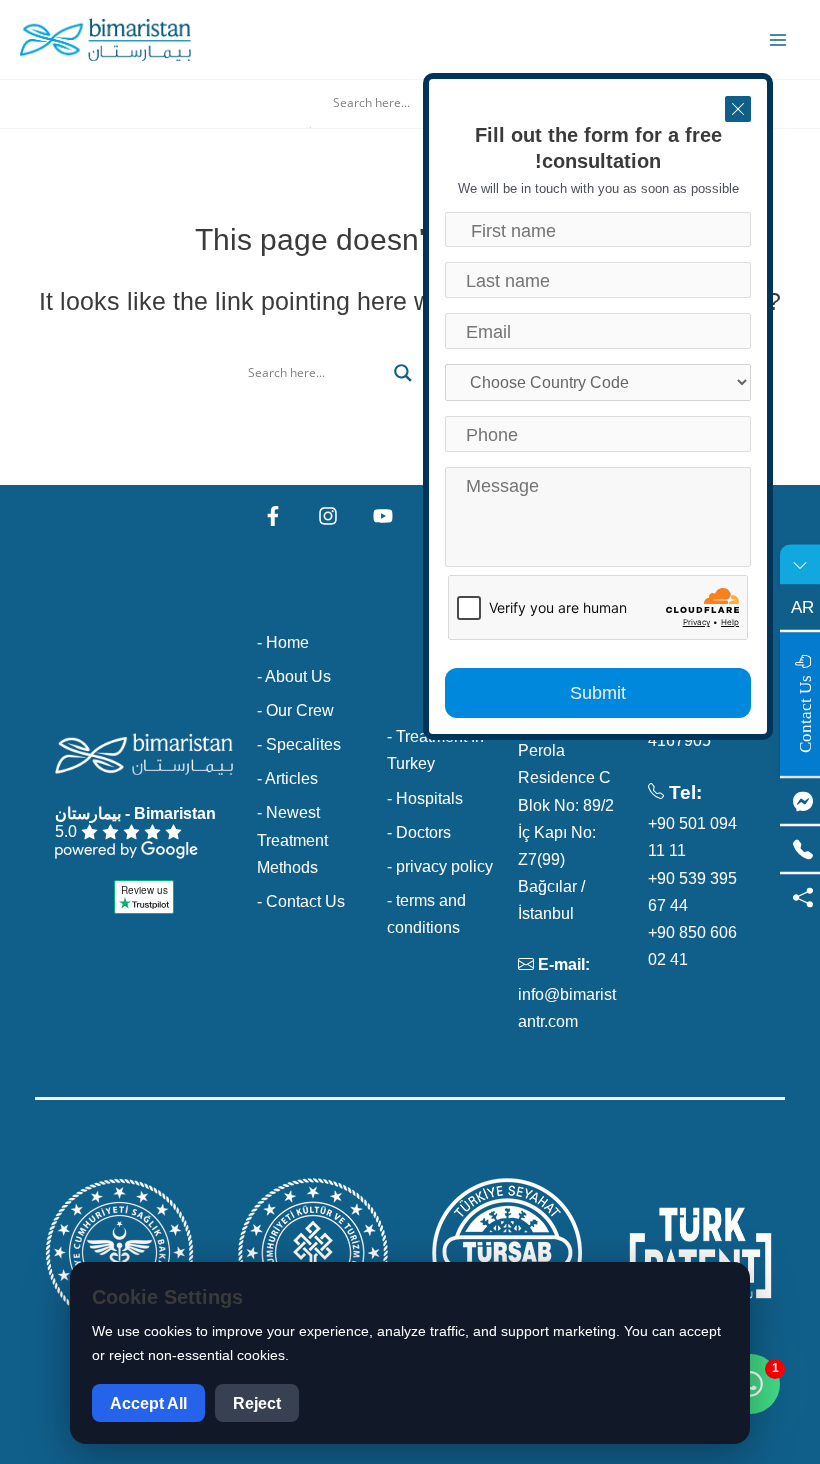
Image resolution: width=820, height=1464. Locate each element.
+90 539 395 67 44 (692, 891)
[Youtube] (383, 516)
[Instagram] (328, 516)
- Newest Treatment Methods (292, 839)
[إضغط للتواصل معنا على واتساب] (750, 1384)
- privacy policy (440, 866)
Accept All (148, 1403)
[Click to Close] (738, 109)
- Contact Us (301, 901)
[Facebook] (273, 516)
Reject (257, 1403)
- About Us (294, 676)
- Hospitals (425, 798)
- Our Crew (295, 710)
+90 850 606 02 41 (692, 945)
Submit (598, 693)
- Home (283, 642)
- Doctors (419, 832)
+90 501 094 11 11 (692, 836)
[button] (410, 126)
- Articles (287, 778)
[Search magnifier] (403, 373)
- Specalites (299, 744)
